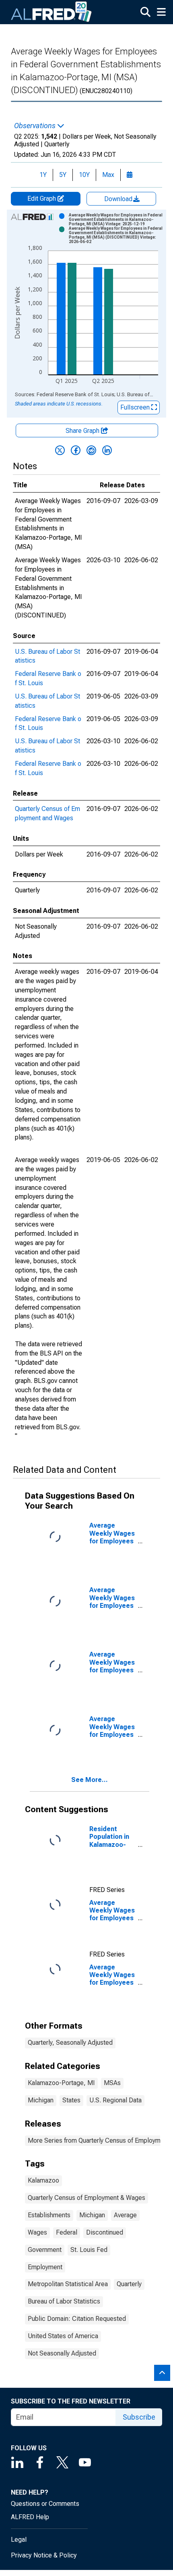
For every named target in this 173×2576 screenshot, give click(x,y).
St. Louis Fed (89, 2250)
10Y (84, 175)
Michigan (41, 2100)
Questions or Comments (45, 2504)
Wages (37, 2232)
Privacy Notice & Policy (44, 2555)
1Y (43, 175)
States (71, 2100)
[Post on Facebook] (76, 450)
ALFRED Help (30, 2517)
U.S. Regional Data (115, 2100)
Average (125, 2215)
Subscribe (139, 2417)
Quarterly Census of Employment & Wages (86, 2198)
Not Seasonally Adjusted (62, 2353)
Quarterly (129, 2284)
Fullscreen (136, 407)
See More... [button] (90, 1780)
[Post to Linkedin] (107, 450)
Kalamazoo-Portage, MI (61, 2083)
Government (45, 2250)
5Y (63, 175)
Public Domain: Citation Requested (77, 2319)
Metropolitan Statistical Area (68, 2284)
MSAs (112, 2083)
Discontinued (105, 2232)
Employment (45, 2267)
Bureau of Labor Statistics (64, 2301)
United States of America (63, 2336)
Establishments (49, 2215)
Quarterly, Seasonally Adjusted (70, 2043)
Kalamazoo (43, 2180)
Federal (67, 2232)
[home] (51, 12)
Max (108, 175)
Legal (19, 2540)
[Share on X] (60, 450)
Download (119, 199)
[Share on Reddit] (91, 450)
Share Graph (83, 431)
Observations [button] (36, 126)
